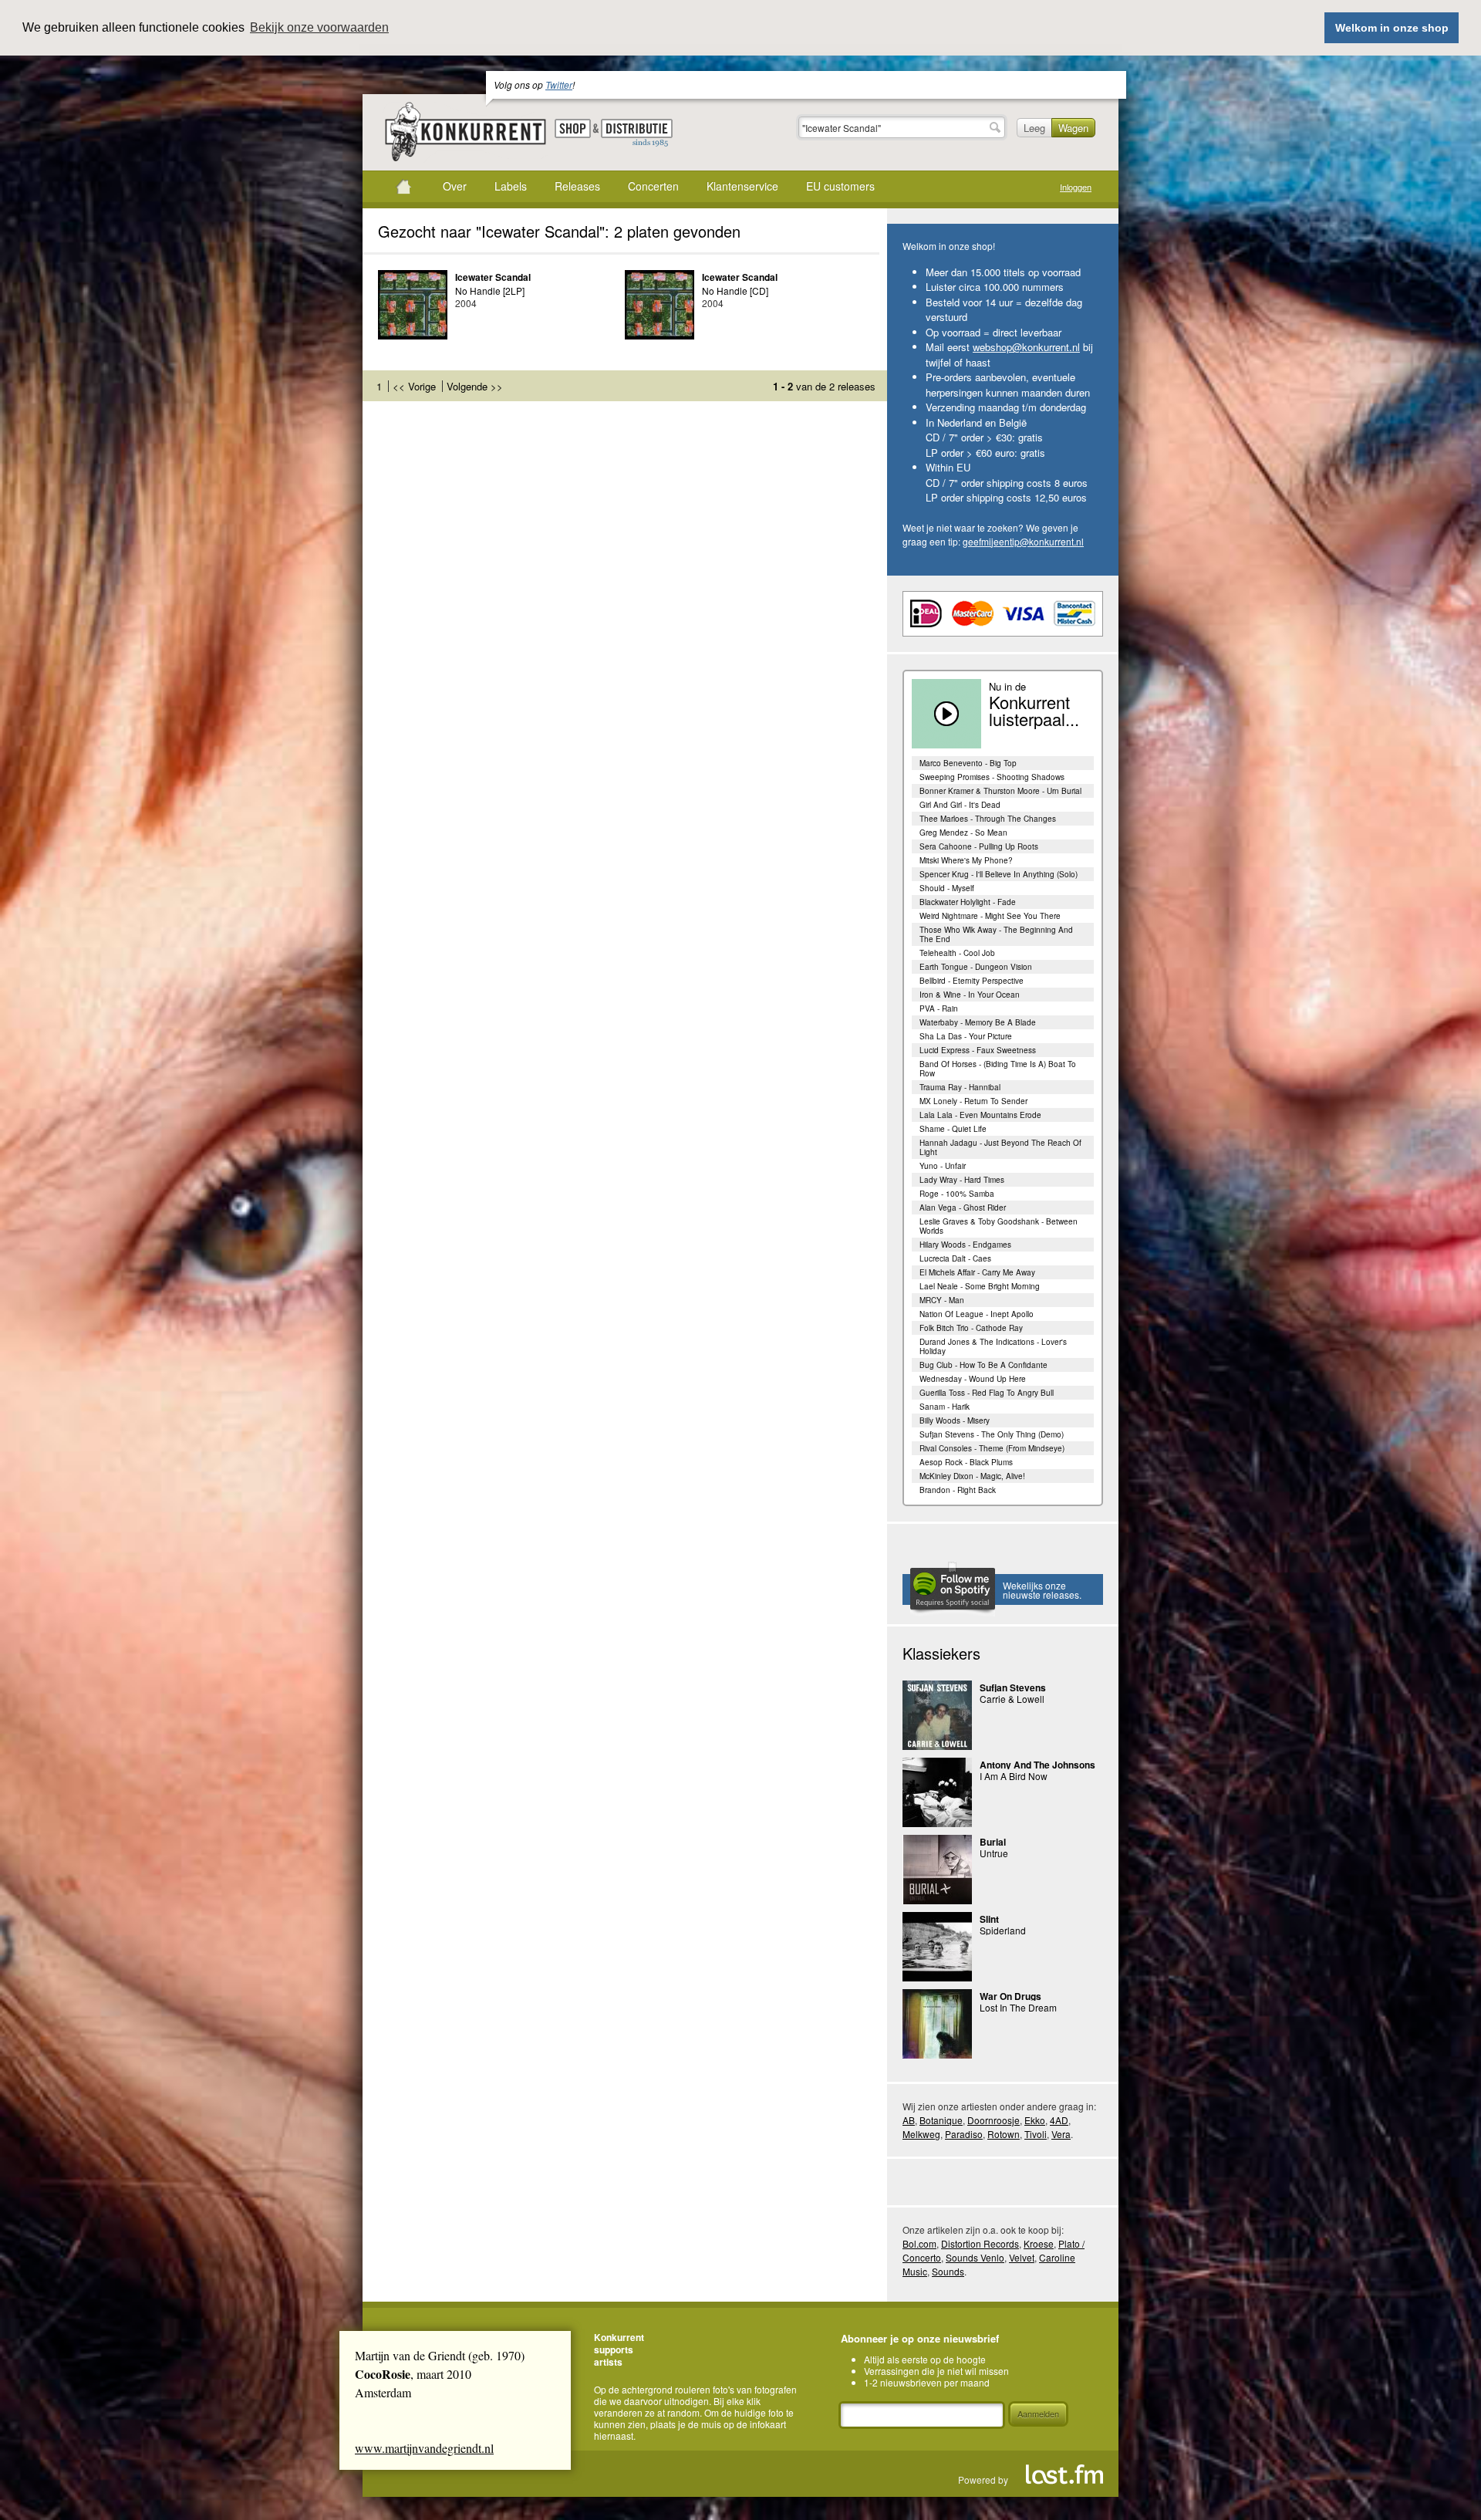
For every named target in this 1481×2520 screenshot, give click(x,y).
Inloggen (1076, 187)
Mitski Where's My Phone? (966, 860)
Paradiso (964, 2134)
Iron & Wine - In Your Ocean (970, 995)
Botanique (941, 2120)
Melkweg (921, 2134)
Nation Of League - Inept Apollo (977, 1314)
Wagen (1073, 128)
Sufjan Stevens (1013, 1687)
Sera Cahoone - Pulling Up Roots (979, 846)
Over (455, 186)
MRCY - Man (942, 1300)
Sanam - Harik (945, 1407)
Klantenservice (742, 186)
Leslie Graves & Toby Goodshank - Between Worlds (999, 1226)
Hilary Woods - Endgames (965, 1245)
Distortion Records (980, 2243)
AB (909, 2120)
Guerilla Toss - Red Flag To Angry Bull (987, 1393)
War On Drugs (1010, 1996)
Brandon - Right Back (958, 1490)
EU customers (840, 186)
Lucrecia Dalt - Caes (955, 1258)
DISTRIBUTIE (637, 133)
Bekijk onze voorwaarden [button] (319, 27)
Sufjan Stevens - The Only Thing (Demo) (992, 1434)
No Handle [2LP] (490, 291)
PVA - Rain (939, 1008)
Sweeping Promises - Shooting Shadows (992, 777)
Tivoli (1036, 2134)
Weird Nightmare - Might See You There (990, 916)
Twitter (559, 84)
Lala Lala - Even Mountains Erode (980, 1115)
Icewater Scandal (493, 277)
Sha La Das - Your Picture (966, 1036)
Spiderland (1003, 1930)
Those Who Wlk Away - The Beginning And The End (996, 934)
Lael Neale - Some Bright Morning (980, 1286)
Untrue (994, 1853)
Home (403, 187)
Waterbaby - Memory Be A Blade (978, 1022)
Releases (577, 186)
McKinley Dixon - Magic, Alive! (972, 1476)
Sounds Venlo (975, 2257)
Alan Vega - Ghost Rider (963, 1208)
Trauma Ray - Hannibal (960, 1087)
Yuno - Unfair (943, 1166)
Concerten (653, 186)
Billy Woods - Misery (955, 1420)
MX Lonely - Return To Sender (973, 1101)
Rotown (1004, 2134)
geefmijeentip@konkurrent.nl (1023, 541)
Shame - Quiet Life (953, 1129)
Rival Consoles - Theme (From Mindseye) (992, 1448)
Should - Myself (947, 888)
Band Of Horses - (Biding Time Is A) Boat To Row (998, 1069)
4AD (1059, 2120)
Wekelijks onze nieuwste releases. (1042, 1590)
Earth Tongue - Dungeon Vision (976, 967)
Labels (511, 186)
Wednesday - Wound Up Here (973, 1379)
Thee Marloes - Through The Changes (988, 819)
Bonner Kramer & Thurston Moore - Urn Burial (1000, 791)
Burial (993, 1842)
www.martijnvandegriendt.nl (424, 2448)
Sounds (948, 2271)
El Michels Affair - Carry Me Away (977, 1272)
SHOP (573, 128)
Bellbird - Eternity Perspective (972, 981)
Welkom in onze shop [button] (1392, 28)
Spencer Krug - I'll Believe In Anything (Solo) (999, 874)
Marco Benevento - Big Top (968, 763)
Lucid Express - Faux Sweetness (978, 1050)
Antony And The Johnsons (1037, 1765)
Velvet (1022, 2257)
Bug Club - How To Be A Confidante (983, 1365)
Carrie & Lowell (1012, 1699)
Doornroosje (994, 2120)
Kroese (1039, 2243)
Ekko (1035, 2120)
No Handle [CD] (735, 291)
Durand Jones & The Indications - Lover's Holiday (993, 1346)
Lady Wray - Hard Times (962, 1180)
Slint (989, 1919)
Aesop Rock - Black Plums (966, 1462)
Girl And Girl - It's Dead (960, 805)
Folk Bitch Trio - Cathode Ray (971, 1328)
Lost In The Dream (1018, 2007)
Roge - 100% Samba (957, 1194)
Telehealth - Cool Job (957, 953)
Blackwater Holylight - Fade (968, 902)
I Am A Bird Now (1014, 1776)
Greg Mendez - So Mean (963, 833)
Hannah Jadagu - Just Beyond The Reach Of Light (1000, 1147)
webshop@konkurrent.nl (1026, 347)
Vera (1061, 2134)
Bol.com (919, 2243)
